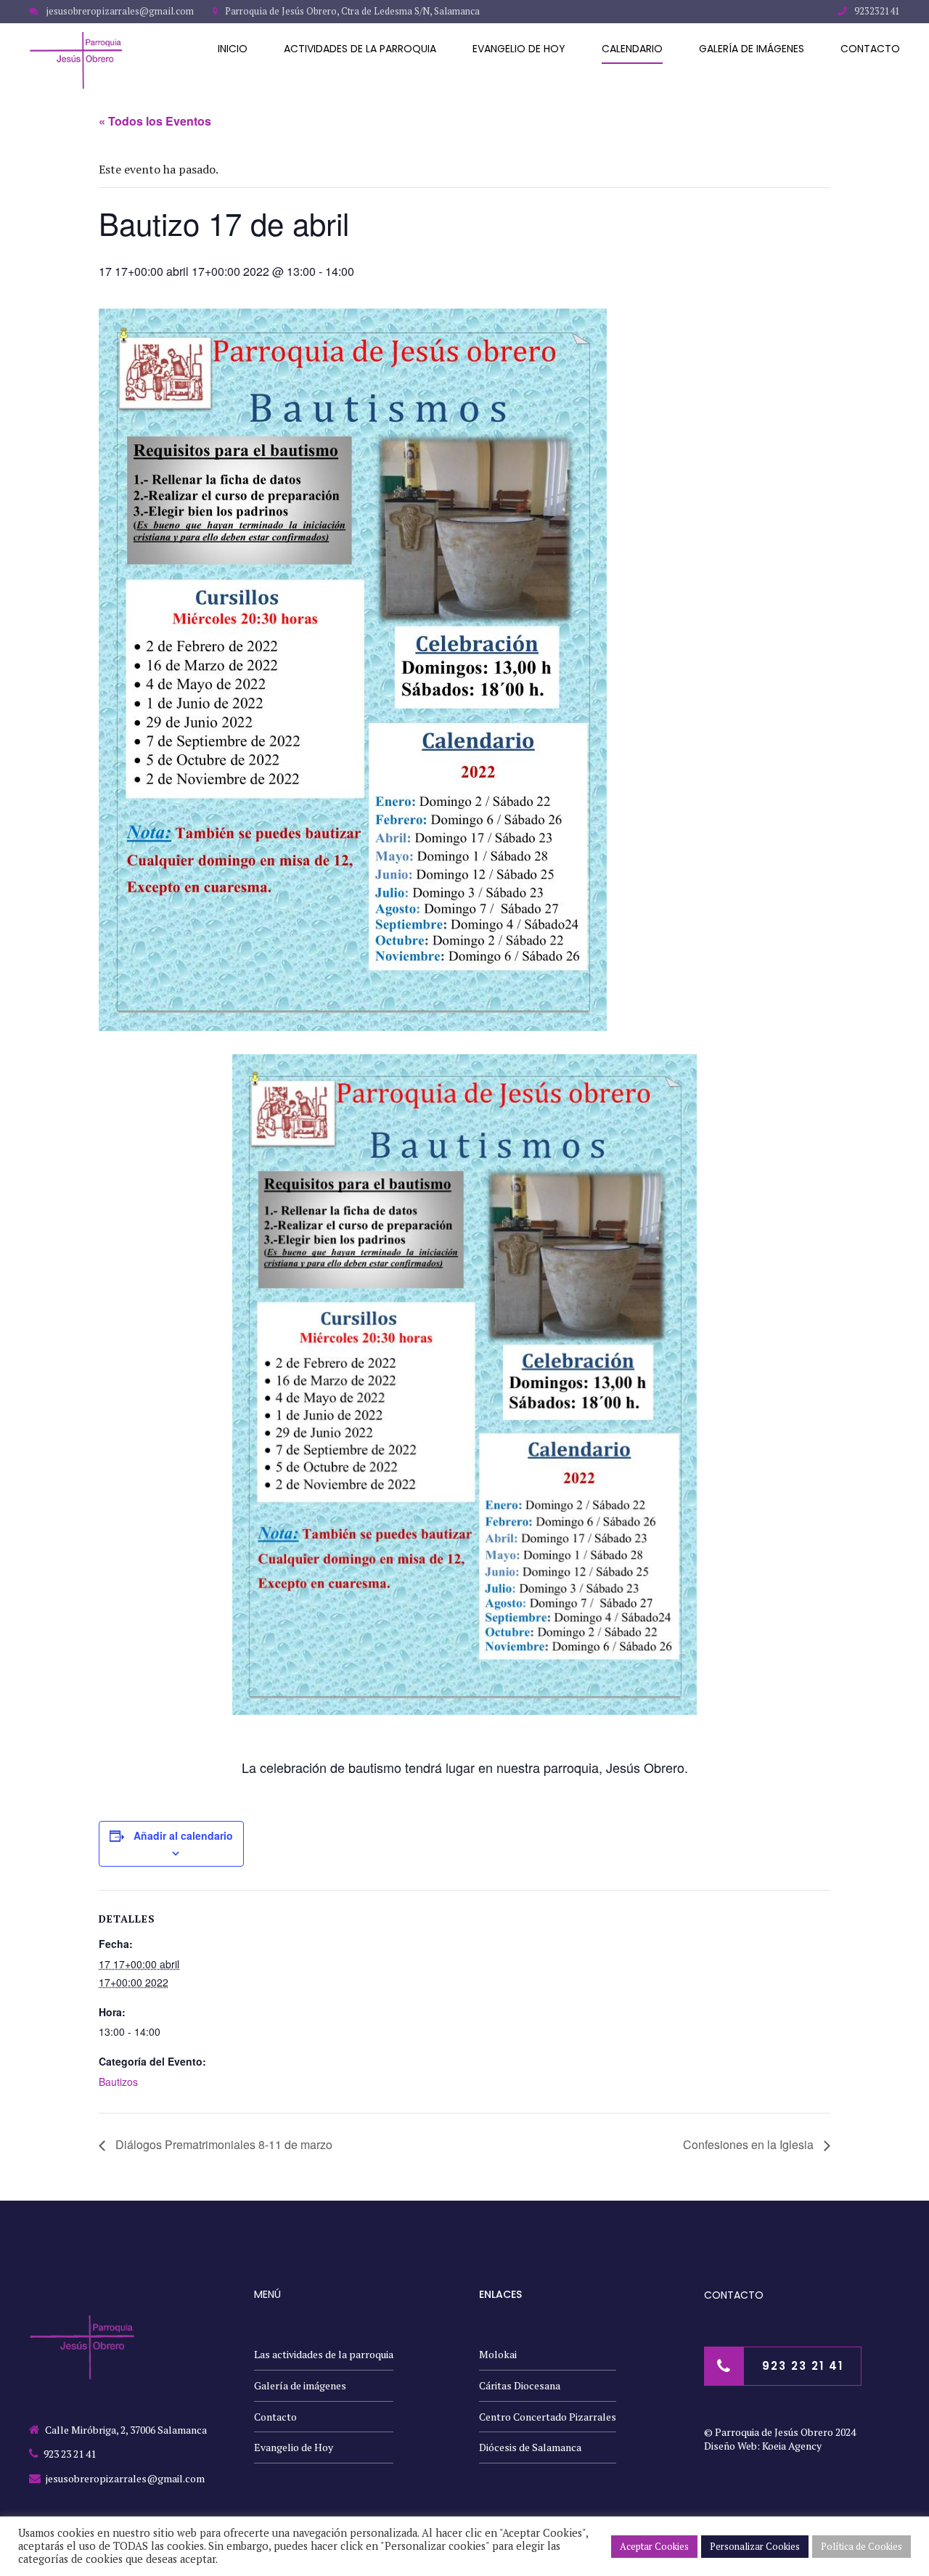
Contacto (870, 49)
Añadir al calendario (183, 1835)
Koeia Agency (792, 2446)
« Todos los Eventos (155, 121)
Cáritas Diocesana (520, 2385)
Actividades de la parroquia (360, 49)
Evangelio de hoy (519, 49)
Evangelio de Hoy (294, 2447)
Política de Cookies (862, 2546)
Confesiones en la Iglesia (750, 2144)
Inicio (233, 49)
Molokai (498, 2354)
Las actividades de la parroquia (324, 2354)
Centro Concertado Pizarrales (548, 2417)
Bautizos (118, 2082)
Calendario (632, 49)
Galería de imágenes (752, 49)
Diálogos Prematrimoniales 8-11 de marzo (222, 2144)
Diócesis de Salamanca (530, 2447)
